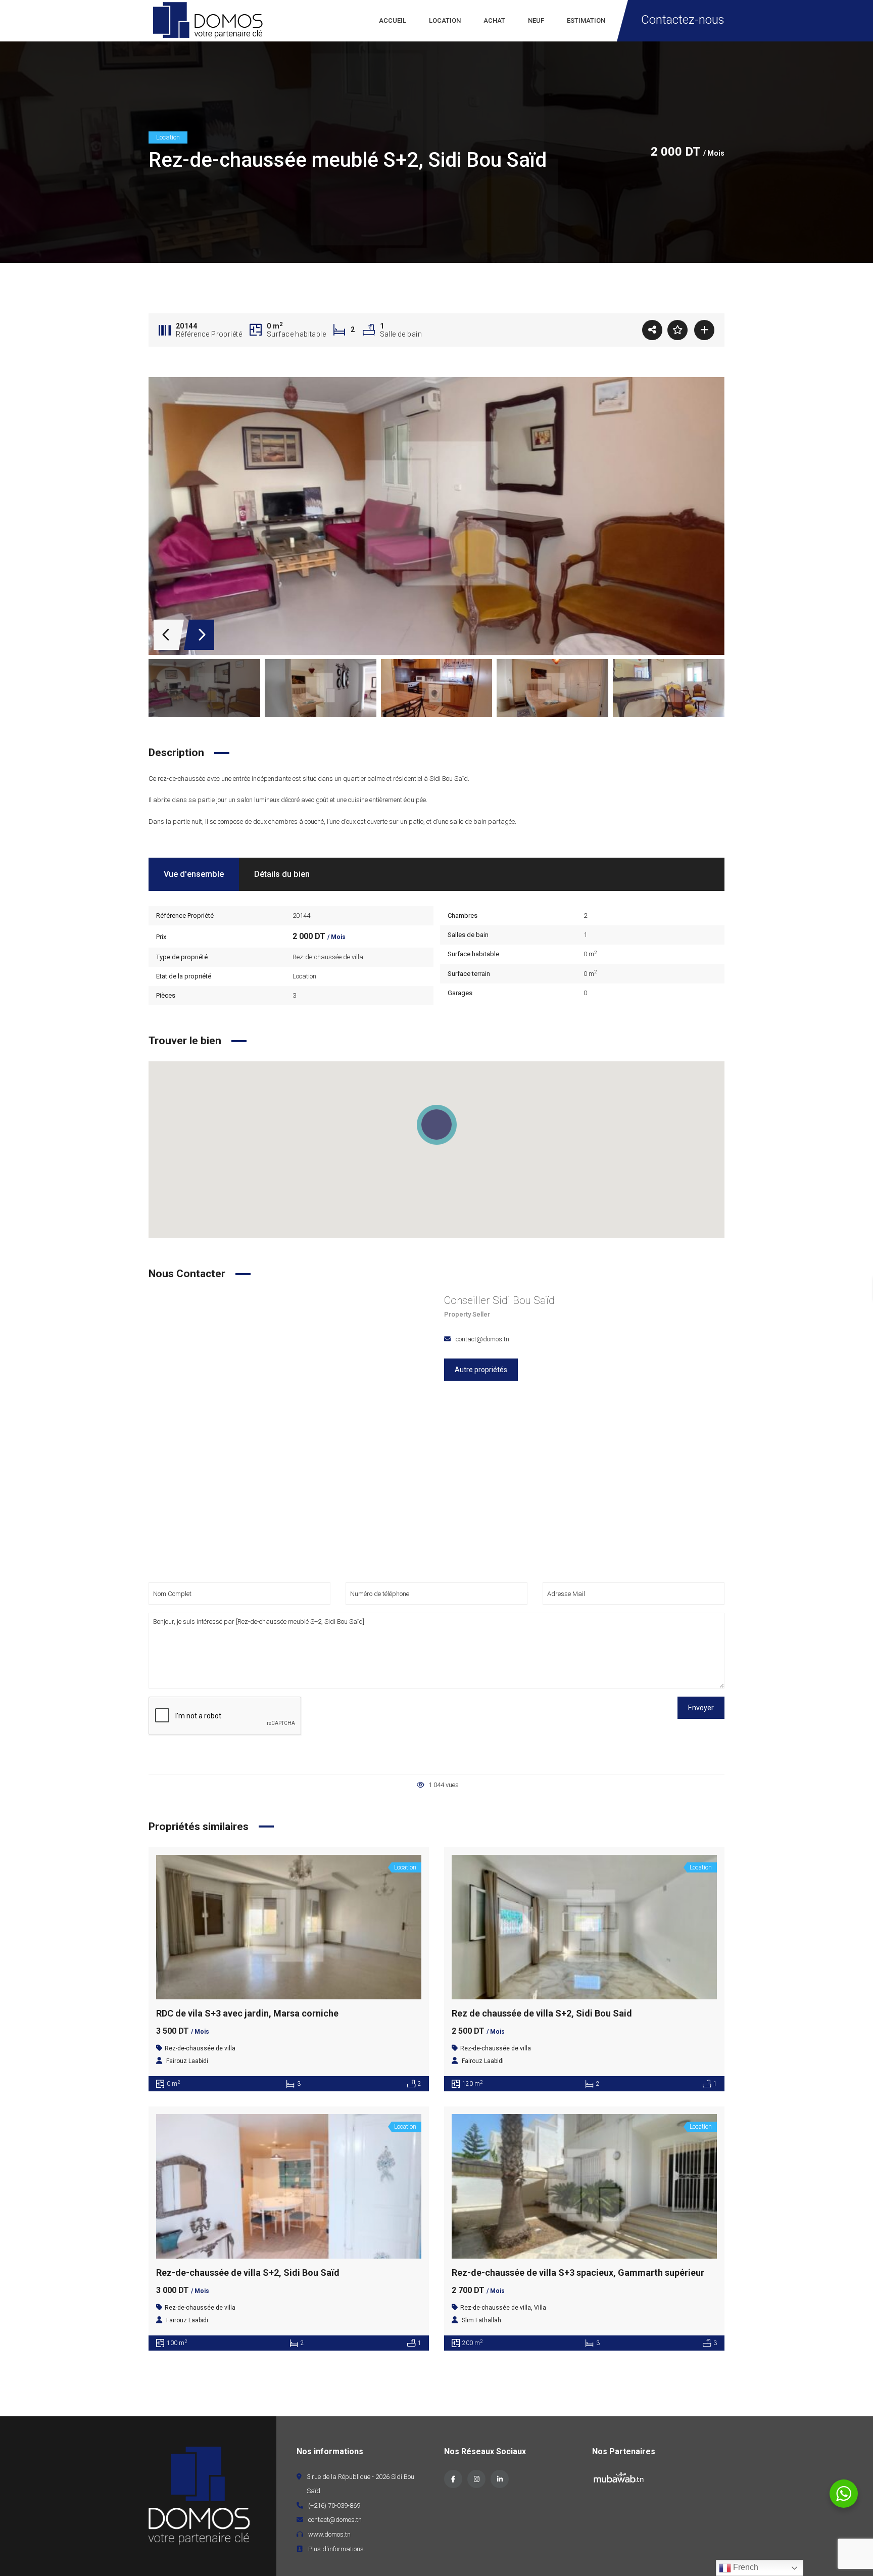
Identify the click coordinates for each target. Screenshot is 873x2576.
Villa (540, 2308)
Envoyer (701, 1708)
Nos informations (330, 2451)
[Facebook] (453, 2479)
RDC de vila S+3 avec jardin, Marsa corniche (247, 2013)
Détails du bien (282, 874)
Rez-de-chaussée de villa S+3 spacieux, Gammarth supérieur (578, 2273)
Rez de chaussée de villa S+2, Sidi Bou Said (542, 2013)
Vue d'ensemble (194, 874)
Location (304, 976)
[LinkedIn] (500, 2479)
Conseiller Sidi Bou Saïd (499, 1300)
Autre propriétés (481, 1370)
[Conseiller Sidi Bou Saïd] (289, 1434)
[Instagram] (476, 2479)
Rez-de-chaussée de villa (328, 957)
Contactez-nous (683, 20)
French (745, 2567)
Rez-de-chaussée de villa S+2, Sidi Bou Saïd (248, 2273)
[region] (437, 1150)
